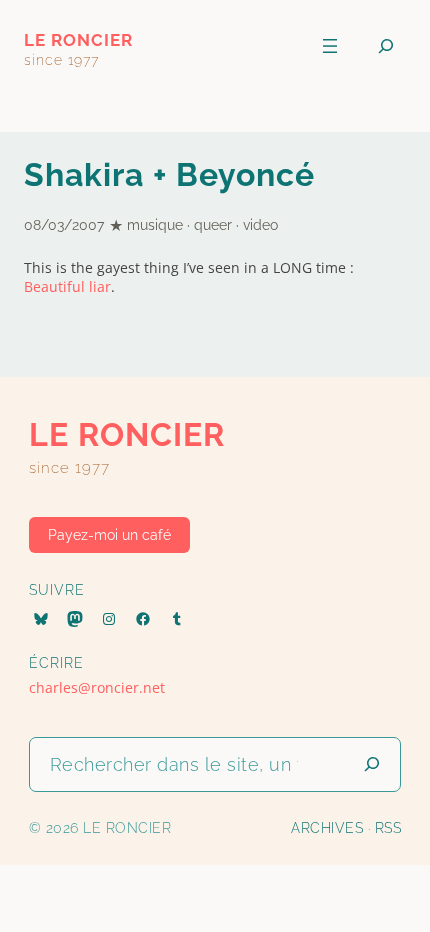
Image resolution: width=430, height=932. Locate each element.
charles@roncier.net (97, 687)
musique (155, 225)
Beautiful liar (67, 286)
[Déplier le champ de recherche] (386, 46)
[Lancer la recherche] (372, 764)
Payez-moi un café (109, 534)
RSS (388, 828)
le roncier (78, 40)
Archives (327, 828)
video (260, 225)
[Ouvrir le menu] (330, 46)
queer (213, 225)
